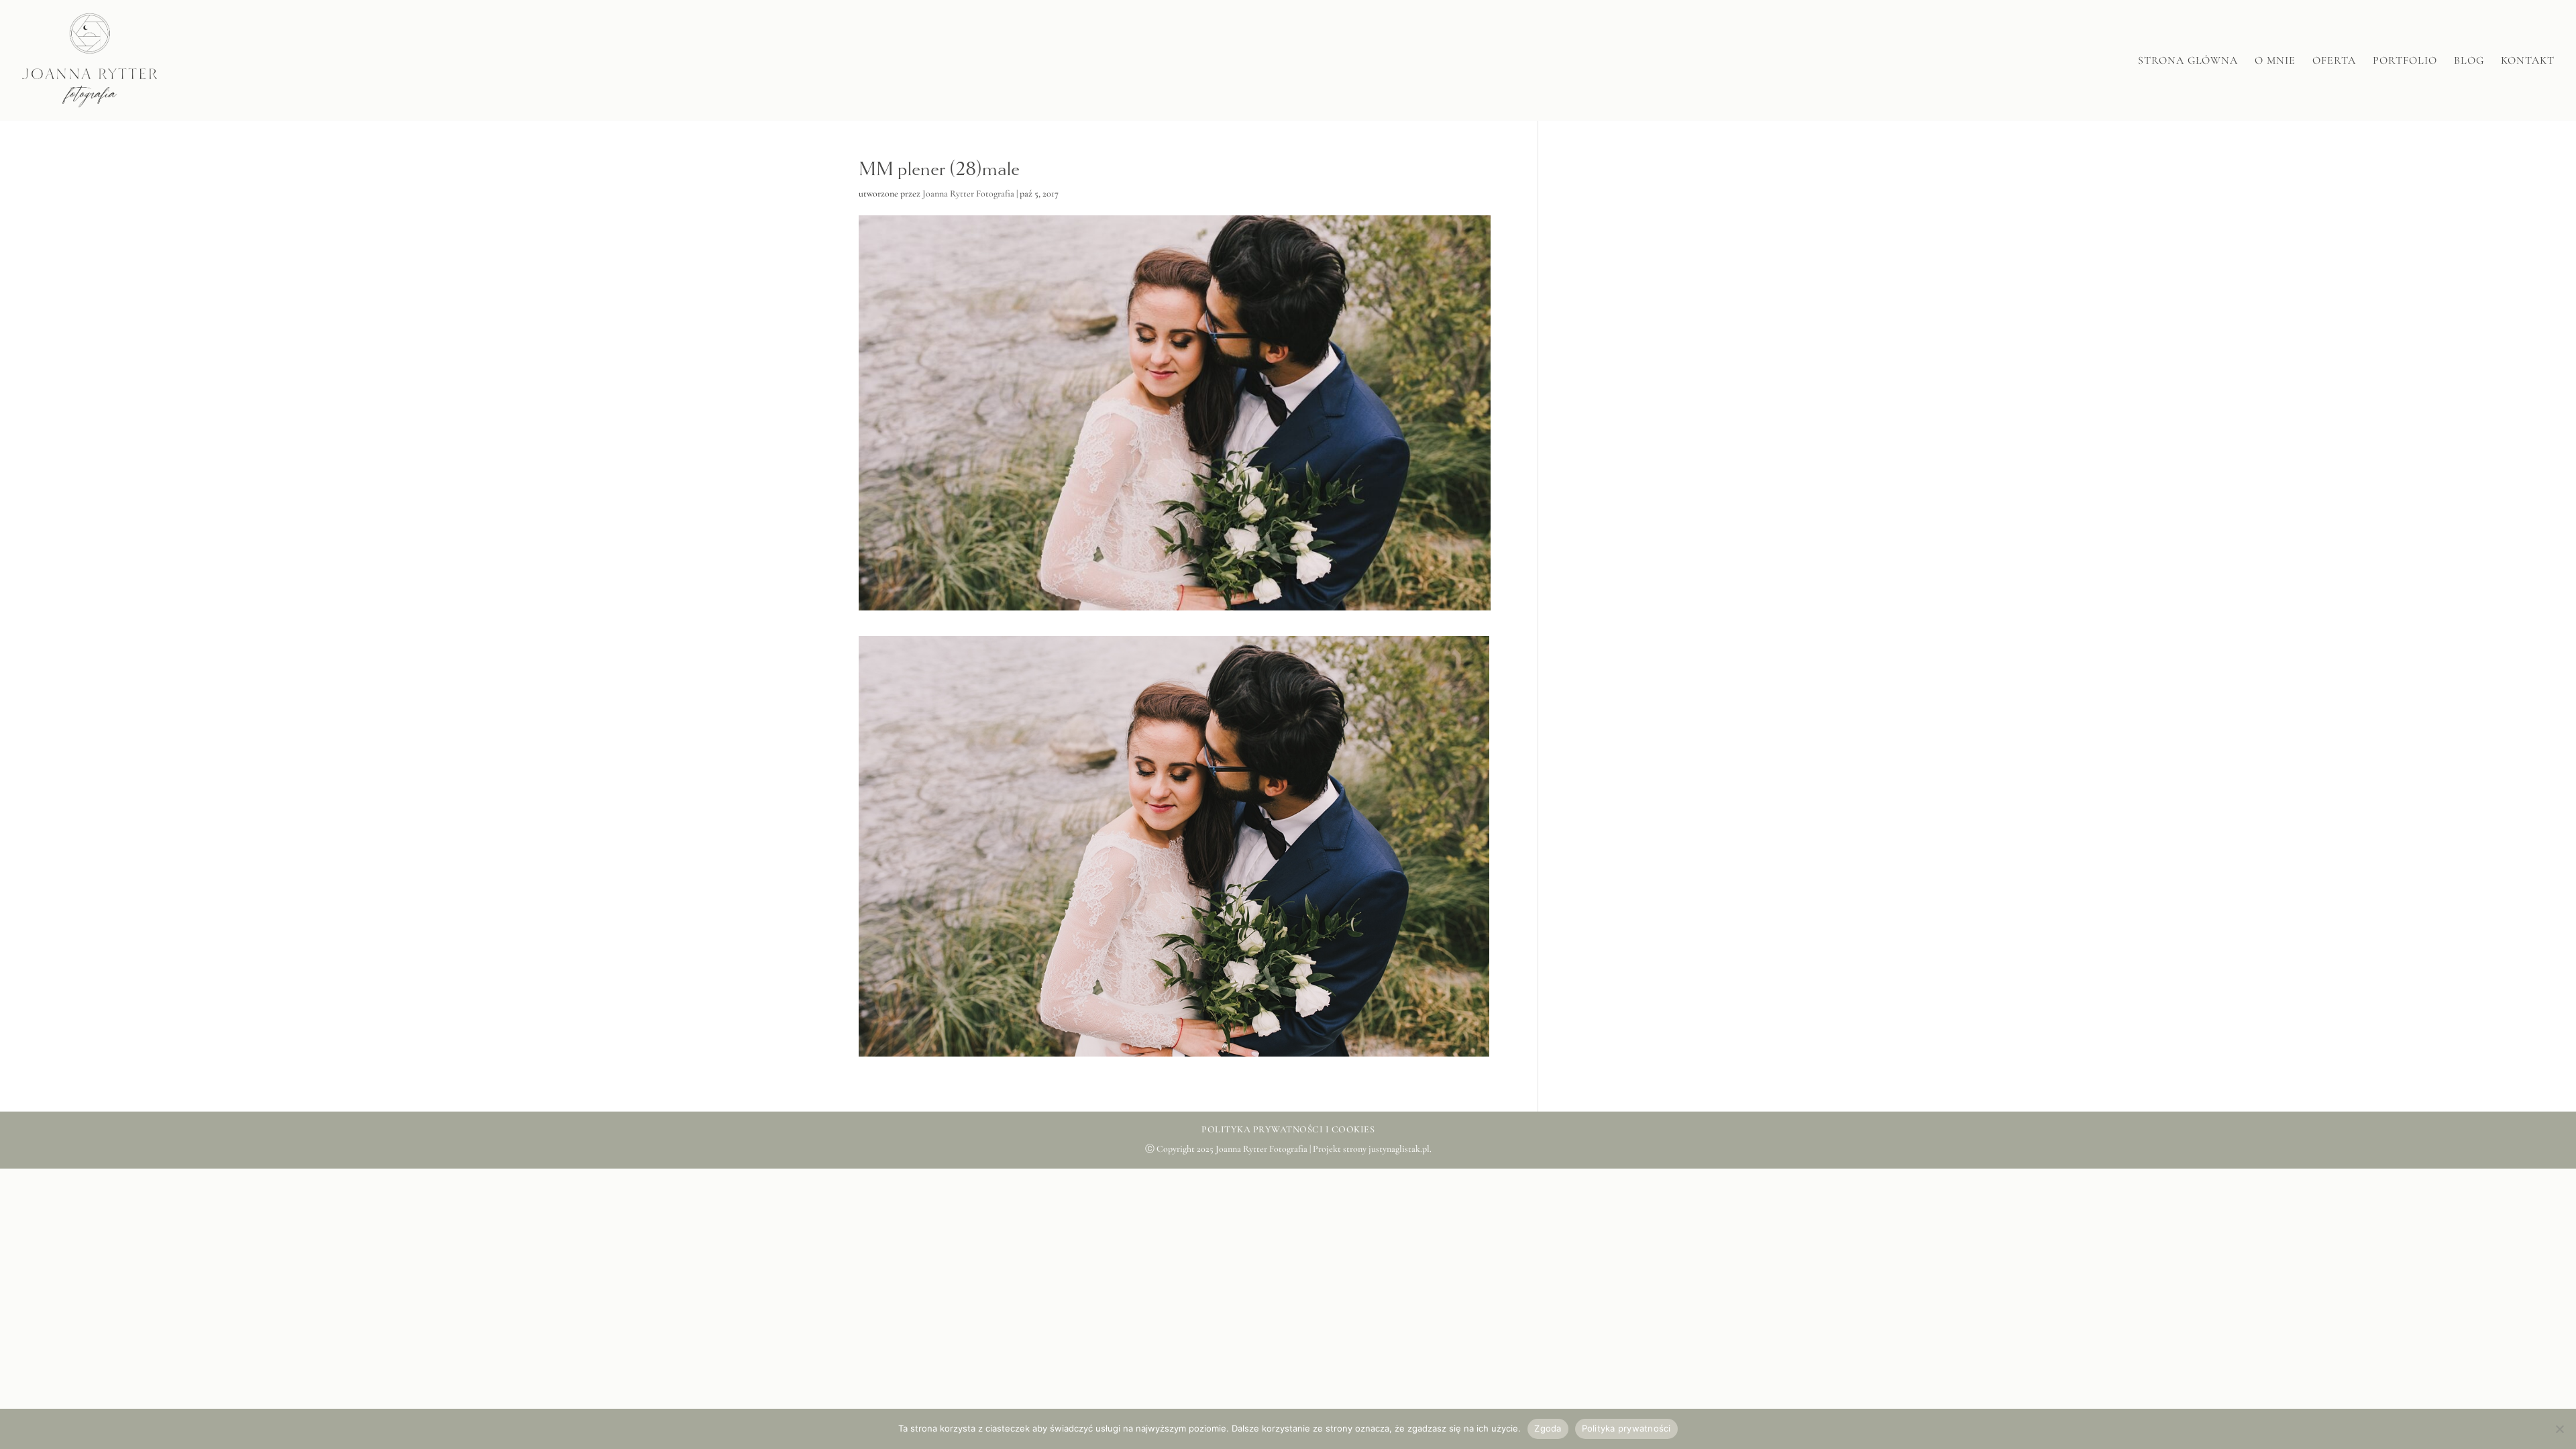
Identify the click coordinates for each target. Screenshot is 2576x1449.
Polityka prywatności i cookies (1288, 1129)
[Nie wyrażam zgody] (2559, 1429)
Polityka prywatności (1626, 1428)
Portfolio (2405, 61)
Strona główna (2188, 61)
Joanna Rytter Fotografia (968, 194)
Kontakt (2528, 61)
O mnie (2275, 61)
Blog (2469, 61)
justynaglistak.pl (1399, 1149)
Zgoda (1548, 1428)
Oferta (2334, 61)
